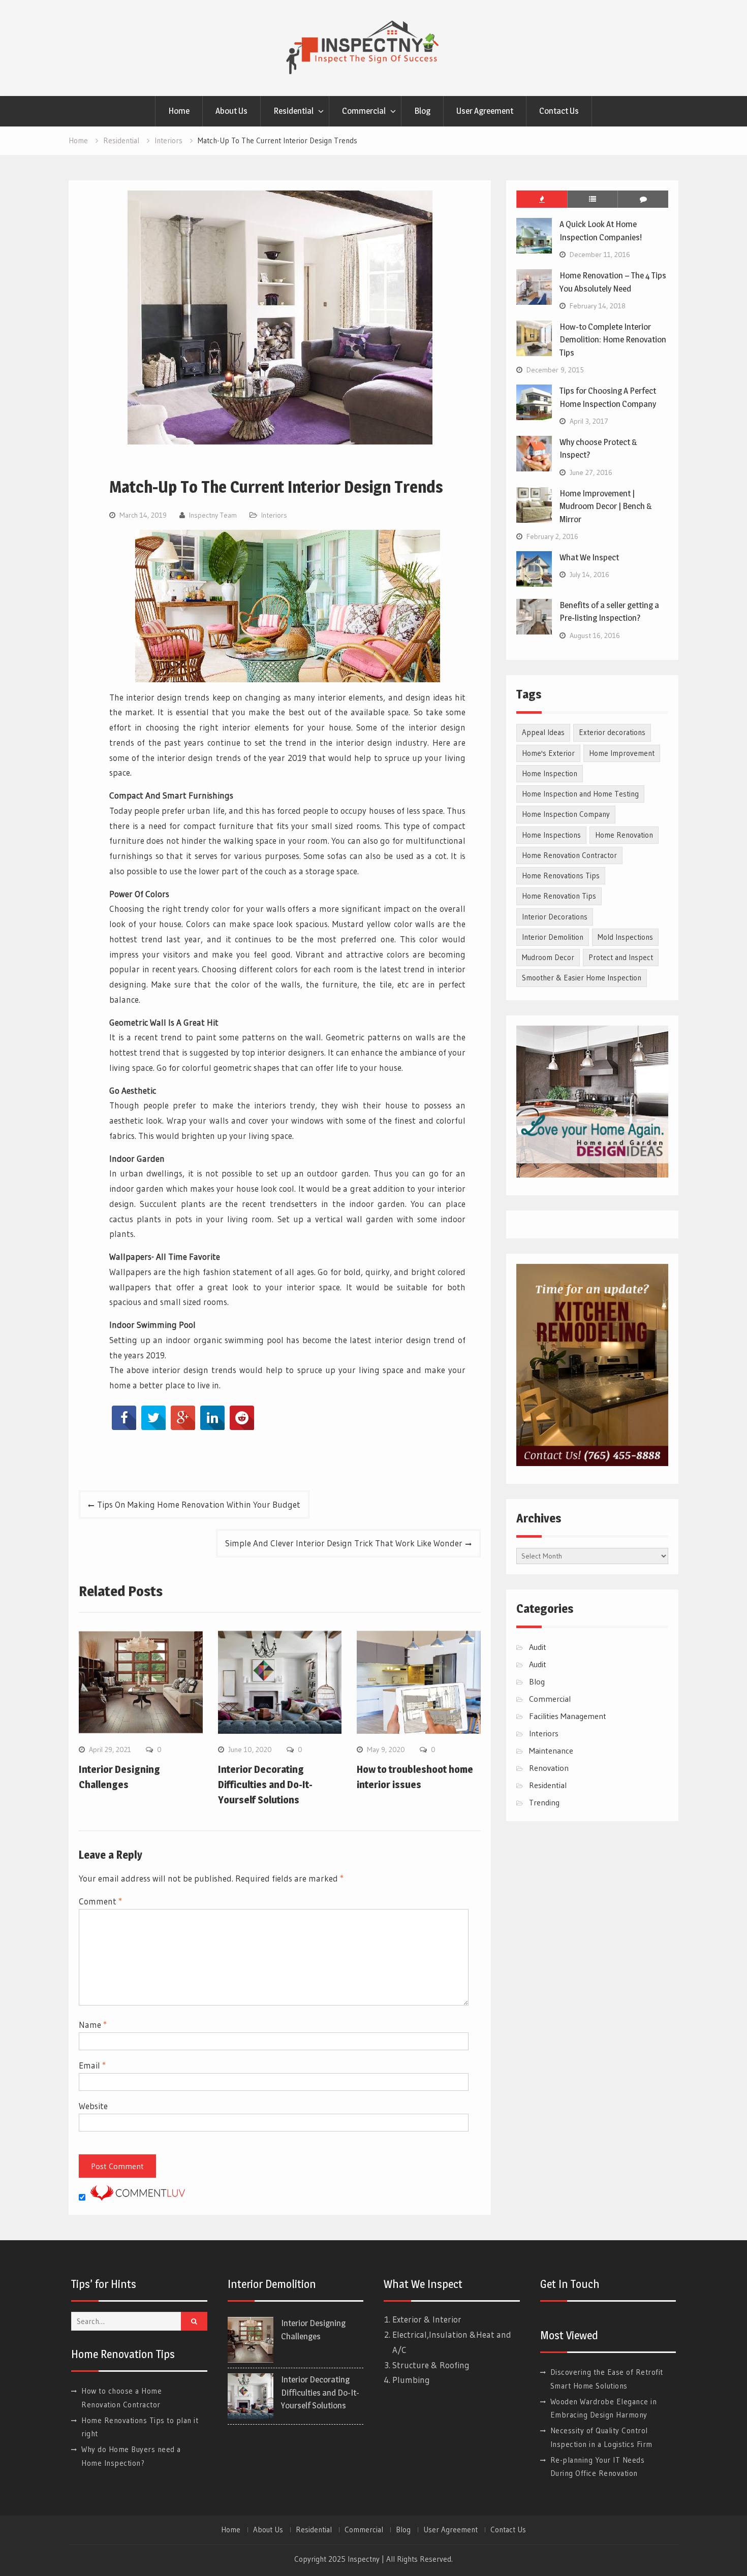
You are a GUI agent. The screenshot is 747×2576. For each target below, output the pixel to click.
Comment (100, 1901)
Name (93, 2025)
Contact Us (559, 111)
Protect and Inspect (621, 957)
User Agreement (485, 111)
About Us (231, 111)
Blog (422, 111)
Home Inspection (550, 773)
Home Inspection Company (566, 814)
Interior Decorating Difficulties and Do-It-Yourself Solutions (265, 1785)
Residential (293, 111)
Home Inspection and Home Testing (580, 794)
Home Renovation (624, 835)
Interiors (274, 515)
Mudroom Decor (548, 957)
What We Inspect (589, 557)
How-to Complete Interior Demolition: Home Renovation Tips (613, 340)
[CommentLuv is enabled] (138, 2197)
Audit (538, 1647)
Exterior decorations (612, 732)
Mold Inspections (625, 937)
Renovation (549, 1768)
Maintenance (551, 1751)
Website (93, 2106)
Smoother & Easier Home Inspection (582, 978)
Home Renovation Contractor (569, 855)
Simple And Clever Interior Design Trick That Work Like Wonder (344, 1543)
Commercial (364, 111)
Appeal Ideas (543, 732)
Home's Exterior (548, 753)
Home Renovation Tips (559, 896)
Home (179, 111)
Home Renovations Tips (561, 876)
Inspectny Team (213, 515)
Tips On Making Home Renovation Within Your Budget (199, 1504)
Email (92, 2065)
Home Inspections (551, 835)
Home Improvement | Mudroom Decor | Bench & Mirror (606, 506)
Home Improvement (622, 753)
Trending (544, 1802)
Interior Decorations (555, 917)
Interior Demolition (553, 937)
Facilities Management (568, 1716)
